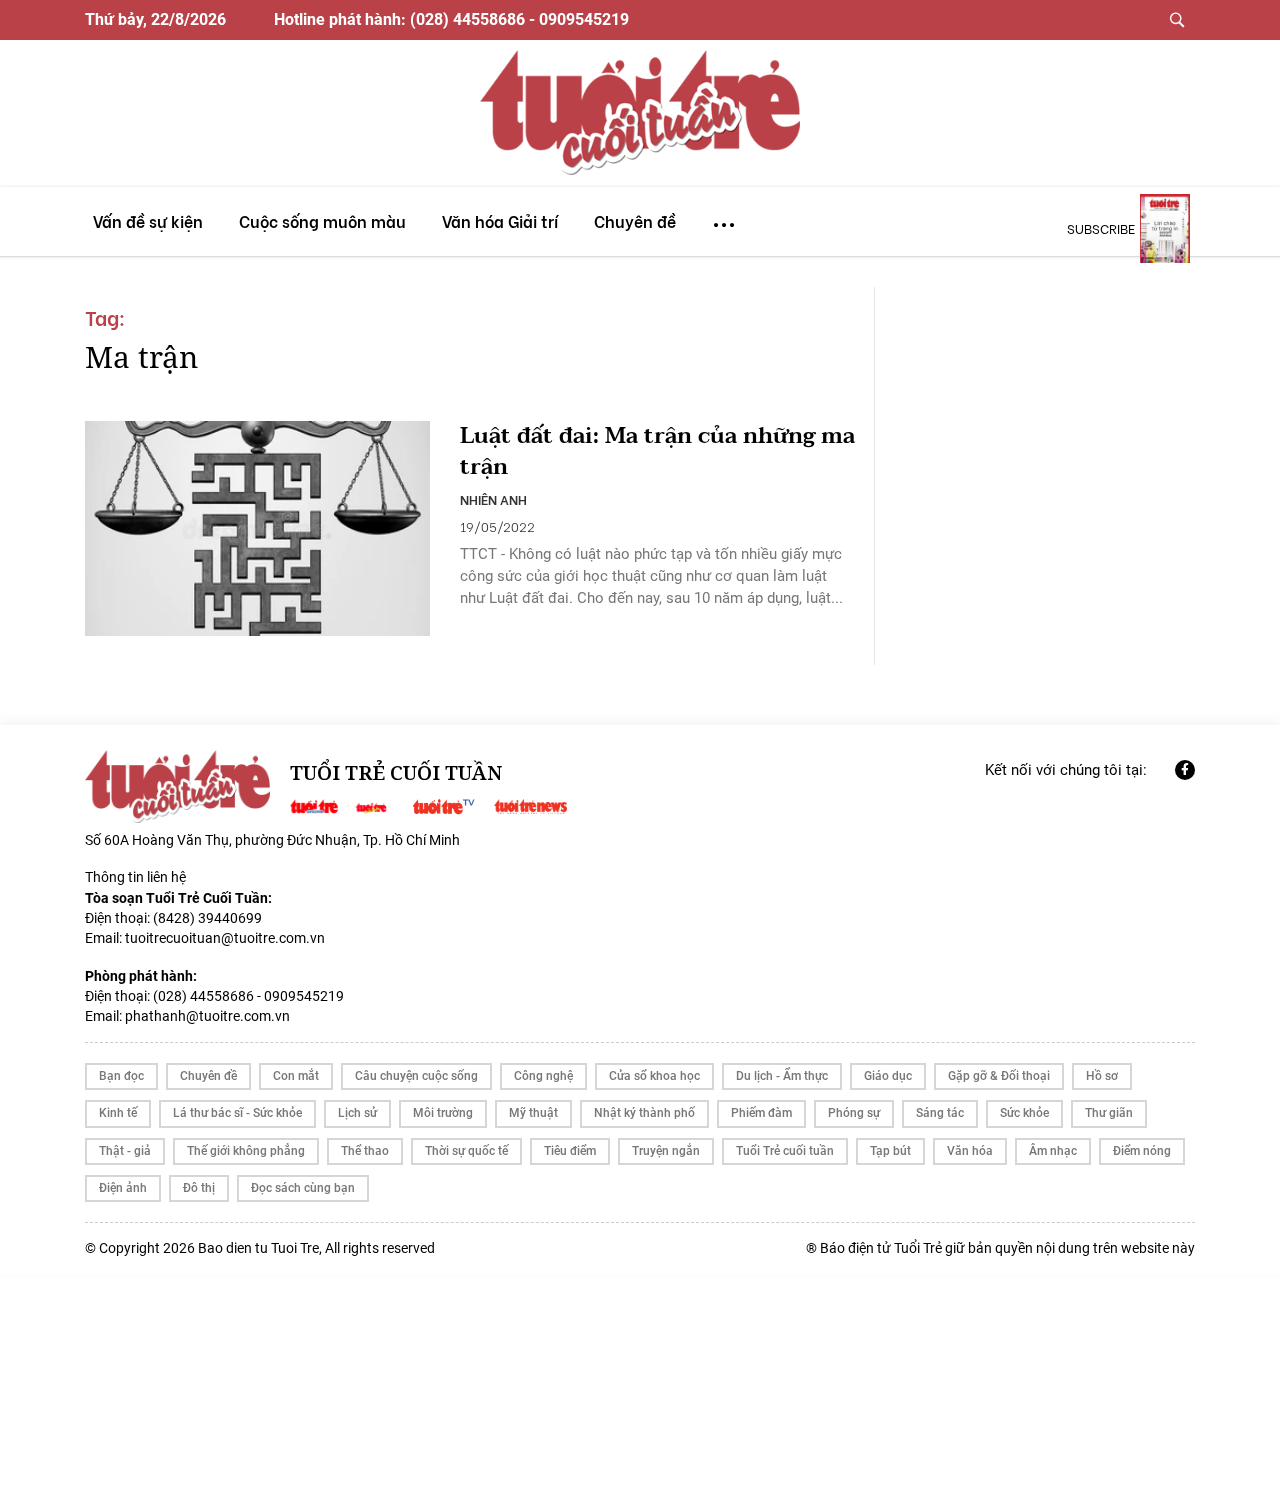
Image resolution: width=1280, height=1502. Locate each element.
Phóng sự (854, 1113)
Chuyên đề (208, 1076)
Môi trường (443, 1113)
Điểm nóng (1142, 1151)
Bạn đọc (121, 1076)
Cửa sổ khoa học (654, 1076)
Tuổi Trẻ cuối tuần (785, 1151)
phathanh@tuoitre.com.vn (207, 1016)
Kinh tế (118, 1113)
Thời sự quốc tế (466, 1151)
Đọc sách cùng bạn (303, 1188)
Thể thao (365, 1151)
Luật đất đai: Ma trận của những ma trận (657, 452)
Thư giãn (1109, 1113)
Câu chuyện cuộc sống (416, 1076)
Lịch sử (357, 1113)
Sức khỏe (1024, 1113)
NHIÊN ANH (493, 499)
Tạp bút (890, 1151)
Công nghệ (543, 1076)
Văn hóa (970, 1151)
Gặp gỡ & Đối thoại (999, 1076)
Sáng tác (940, 1113)
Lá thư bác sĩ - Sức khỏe (237, 1113)
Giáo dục (888, 1076)
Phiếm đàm (761, 1113)
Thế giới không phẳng (246, 1151)
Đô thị (199, 1188)
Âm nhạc (1053, 1151)
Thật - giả (125, 1151)
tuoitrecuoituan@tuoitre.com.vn (225, 938)
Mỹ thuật (533, 1113)
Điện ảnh (123, 1188)
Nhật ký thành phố (644, 1113)
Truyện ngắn (666, 1151)
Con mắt (296, 1076)
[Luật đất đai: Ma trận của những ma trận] (257, 529)
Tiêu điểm (570, 1151)
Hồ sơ (1102, 1076)
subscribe (1101, 228)
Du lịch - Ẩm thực (782, 1076)
